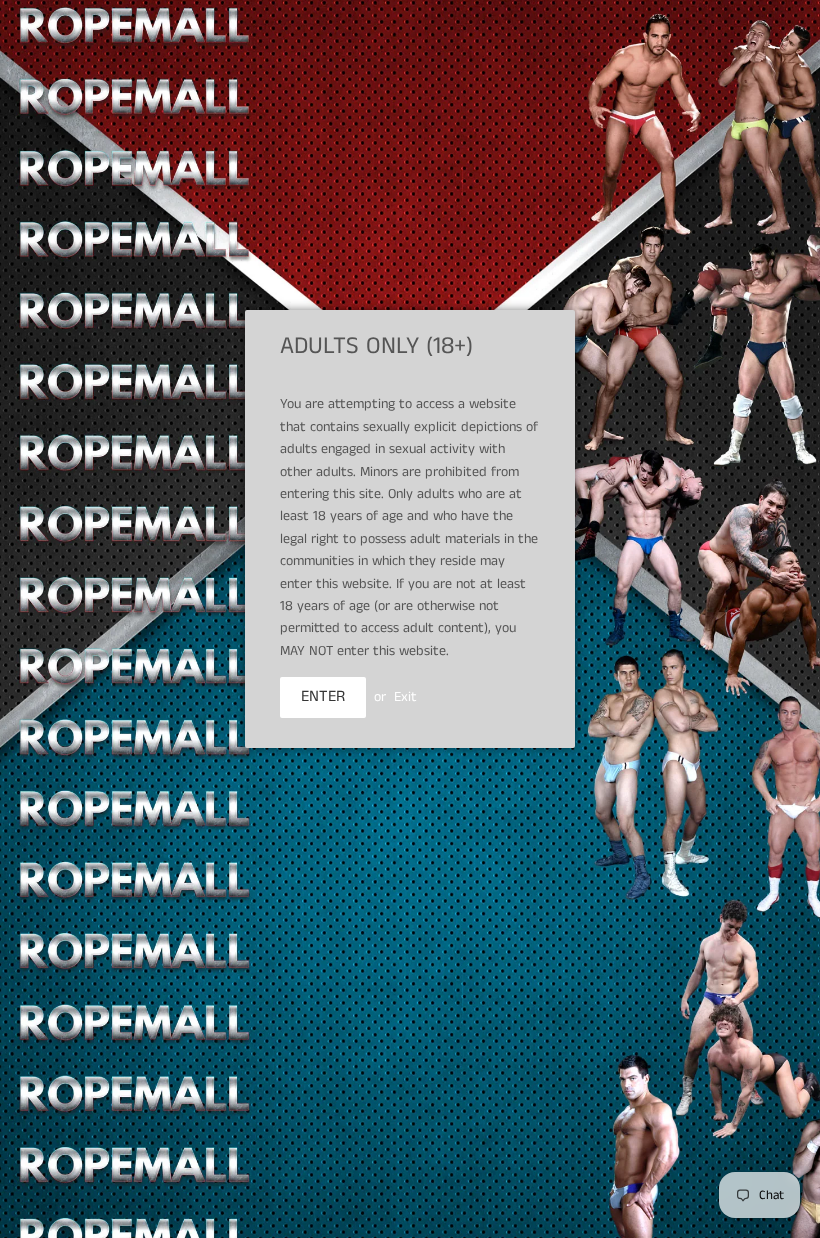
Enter (323, 696)
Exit (405, 697)
